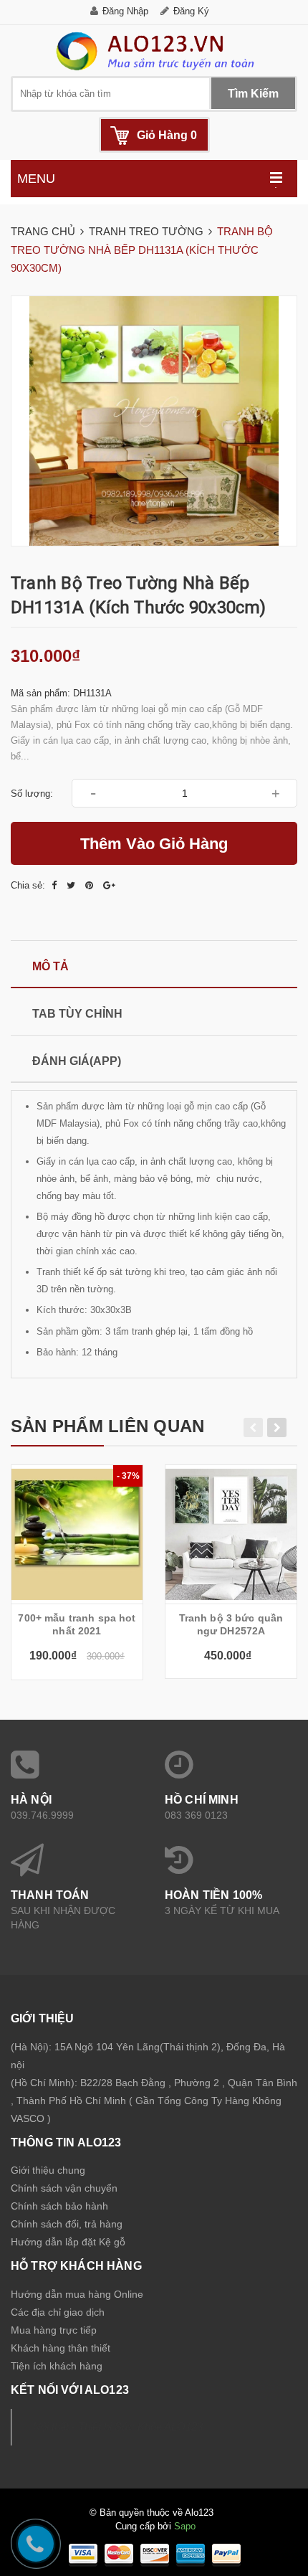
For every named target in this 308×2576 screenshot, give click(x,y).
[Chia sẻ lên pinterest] (91, 885)
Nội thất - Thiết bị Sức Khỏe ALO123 (118, 2427)
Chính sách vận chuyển (64, 2188)
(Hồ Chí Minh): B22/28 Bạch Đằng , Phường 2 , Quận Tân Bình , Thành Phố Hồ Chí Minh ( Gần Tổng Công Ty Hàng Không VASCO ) (154, 2101)
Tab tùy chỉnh (77, 1014)
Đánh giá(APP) (77, 1061)
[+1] (109, 885)
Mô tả (50, 966)
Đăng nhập (125, 11)
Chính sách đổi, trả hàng (67, 2224)
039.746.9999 (42, 1815)
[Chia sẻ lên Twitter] (72, 885)
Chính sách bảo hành (59, 2206)
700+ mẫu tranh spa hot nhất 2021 (77, 1624)
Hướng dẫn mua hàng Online (77, 2294)
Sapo (185, 2526)
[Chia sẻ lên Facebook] (56, 885)
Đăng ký (191, 11)
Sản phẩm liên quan (107, 1426)
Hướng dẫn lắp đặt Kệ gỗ (68, 2242)
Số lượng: (32, 794)
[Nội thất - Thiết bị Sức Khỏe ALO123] (154, 51)
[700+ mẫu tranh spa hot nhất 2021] (77, 1534)
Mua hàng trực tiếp (54, 2330)
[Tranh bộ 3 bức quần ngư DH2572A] (231, 1534)
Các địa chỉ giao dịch (58, 2312)
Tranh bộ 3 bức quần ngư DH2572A (231, 1624)
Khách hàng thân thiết (61, 2348)
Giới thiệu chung (48, 2170)
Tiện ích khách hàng (57, 2366)
